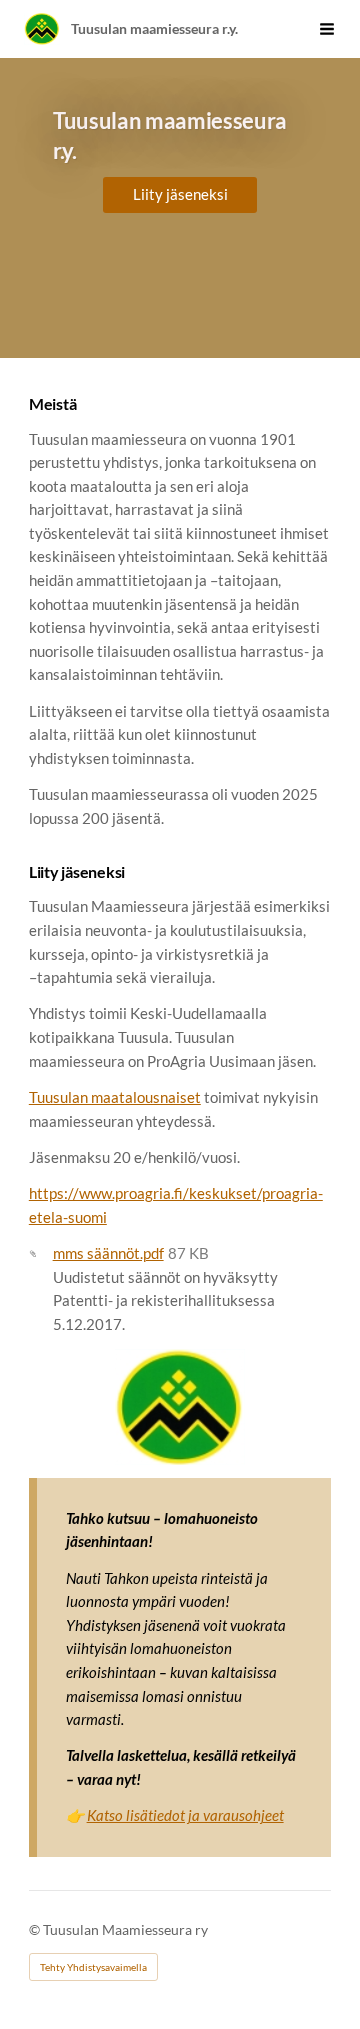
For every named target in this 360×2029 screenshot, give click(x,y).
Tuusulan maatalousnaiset (115, 1097)
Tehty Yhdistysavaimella (93, 1967)
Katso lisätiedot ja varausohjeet (185, 1815)
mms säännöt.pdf (108, 1253)
